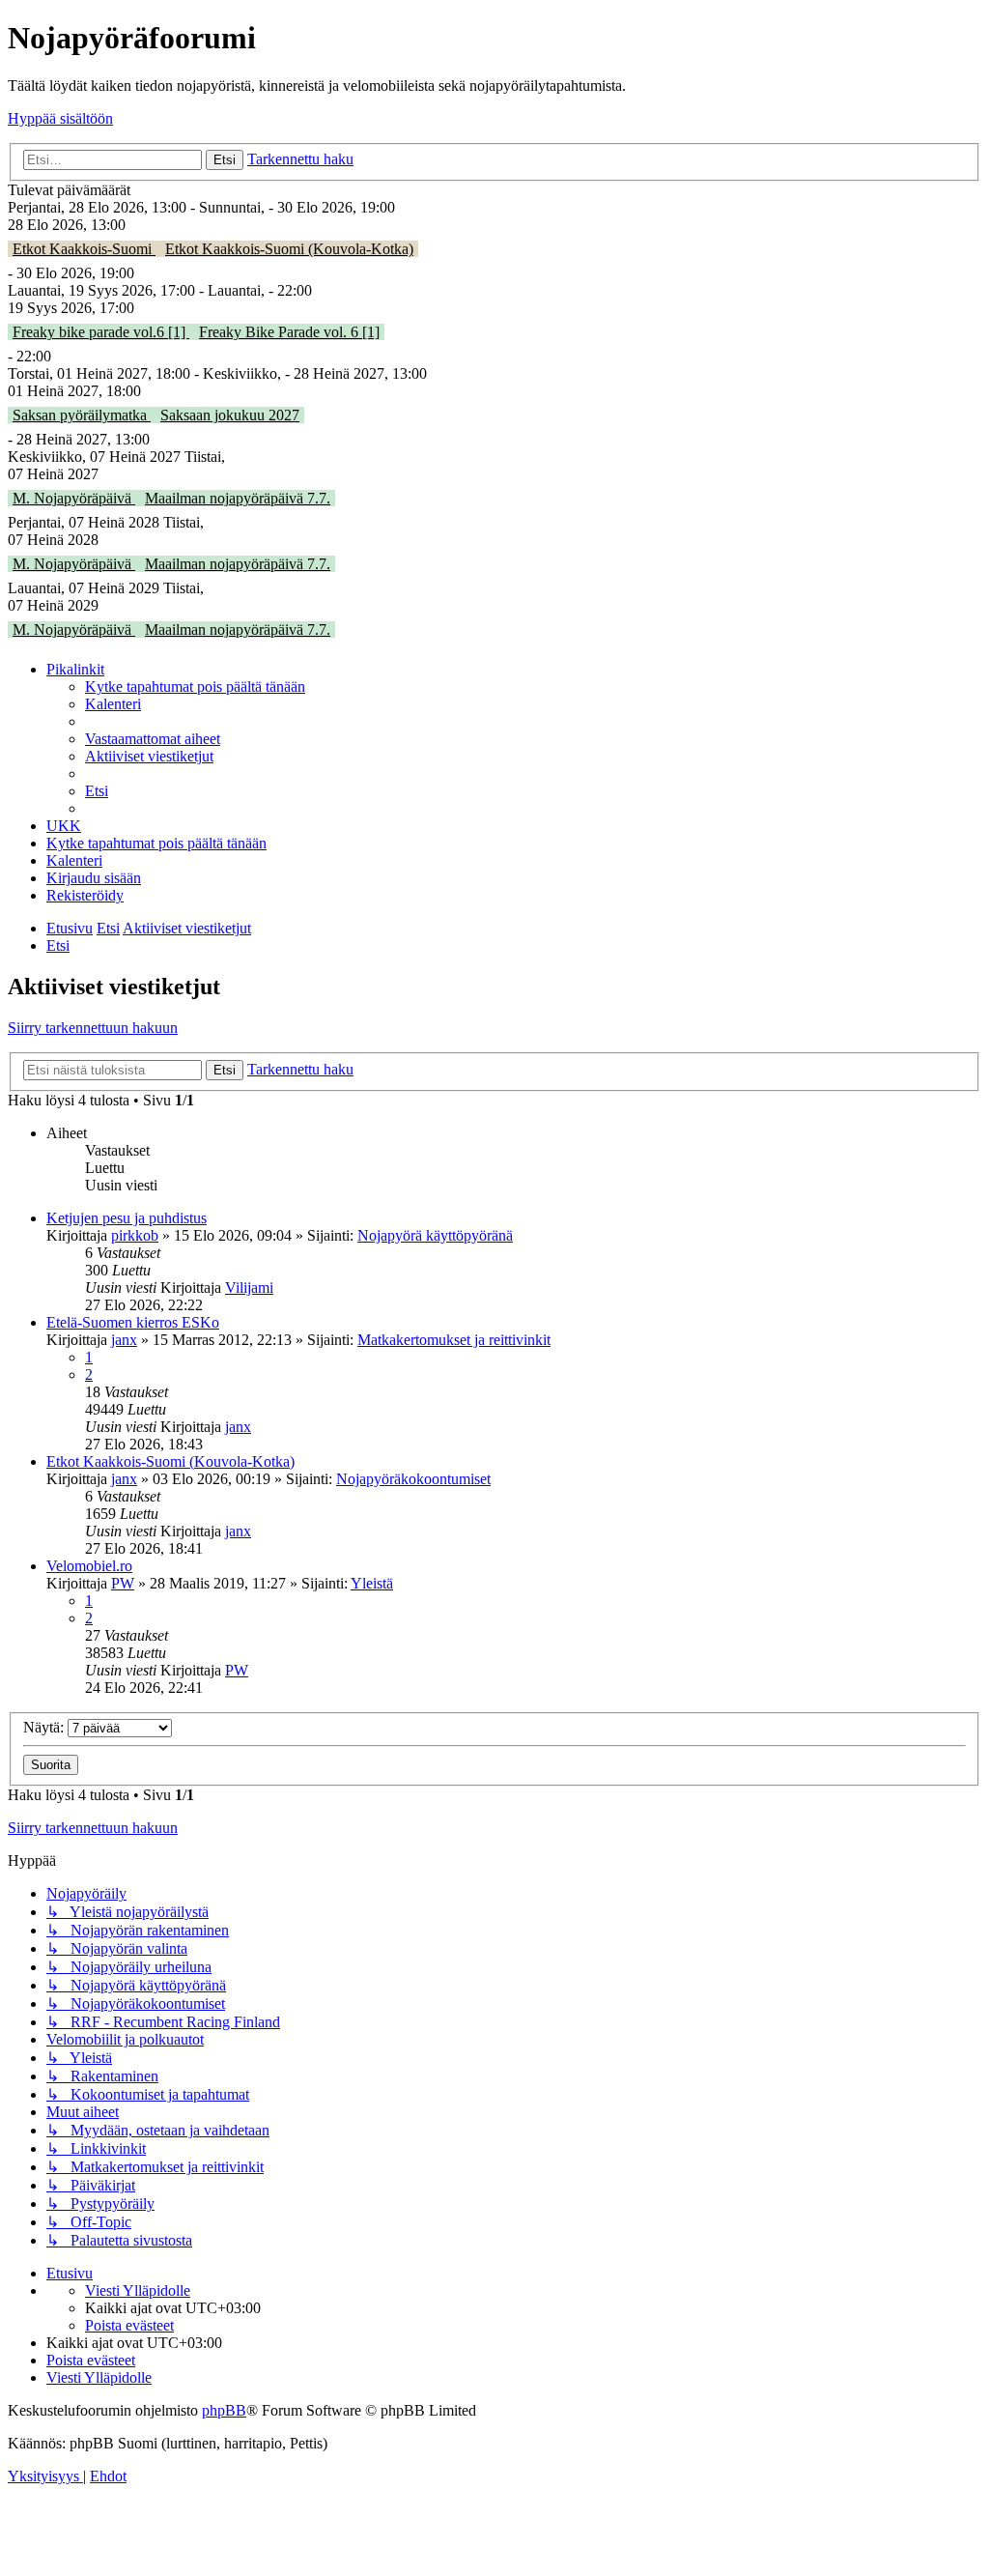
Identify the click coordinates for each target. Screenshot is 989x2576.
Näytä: (45, 1727)
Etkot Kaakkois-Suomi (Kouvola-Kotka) (289, 249)
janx (124, 1340)
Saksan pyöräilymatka (82, 415)
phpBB (224, 2410)
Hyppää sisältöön (60, 118)
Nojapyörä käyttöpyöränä (435, 1235)
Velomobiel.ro (89, 1566)
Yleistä (372, 1583)
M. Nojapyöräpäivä (74, 498)
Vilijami (249, 1288)
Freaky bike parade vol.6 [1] (101, 332)
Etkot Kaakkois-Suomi (84, 249)
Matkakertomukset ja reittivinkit (454, 1340)
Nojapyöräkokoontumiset (413, 1479)
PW (123, 1583)
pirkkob (135, 1235)
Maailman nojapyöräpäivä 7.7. (238, 498)
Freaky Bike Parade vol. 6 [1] (289, 332)
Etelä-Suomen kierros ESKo (133, 1322)
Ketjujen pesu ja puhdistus (127, 1218)
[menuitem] (195, 687)
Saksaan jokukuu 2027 (230, 415)
